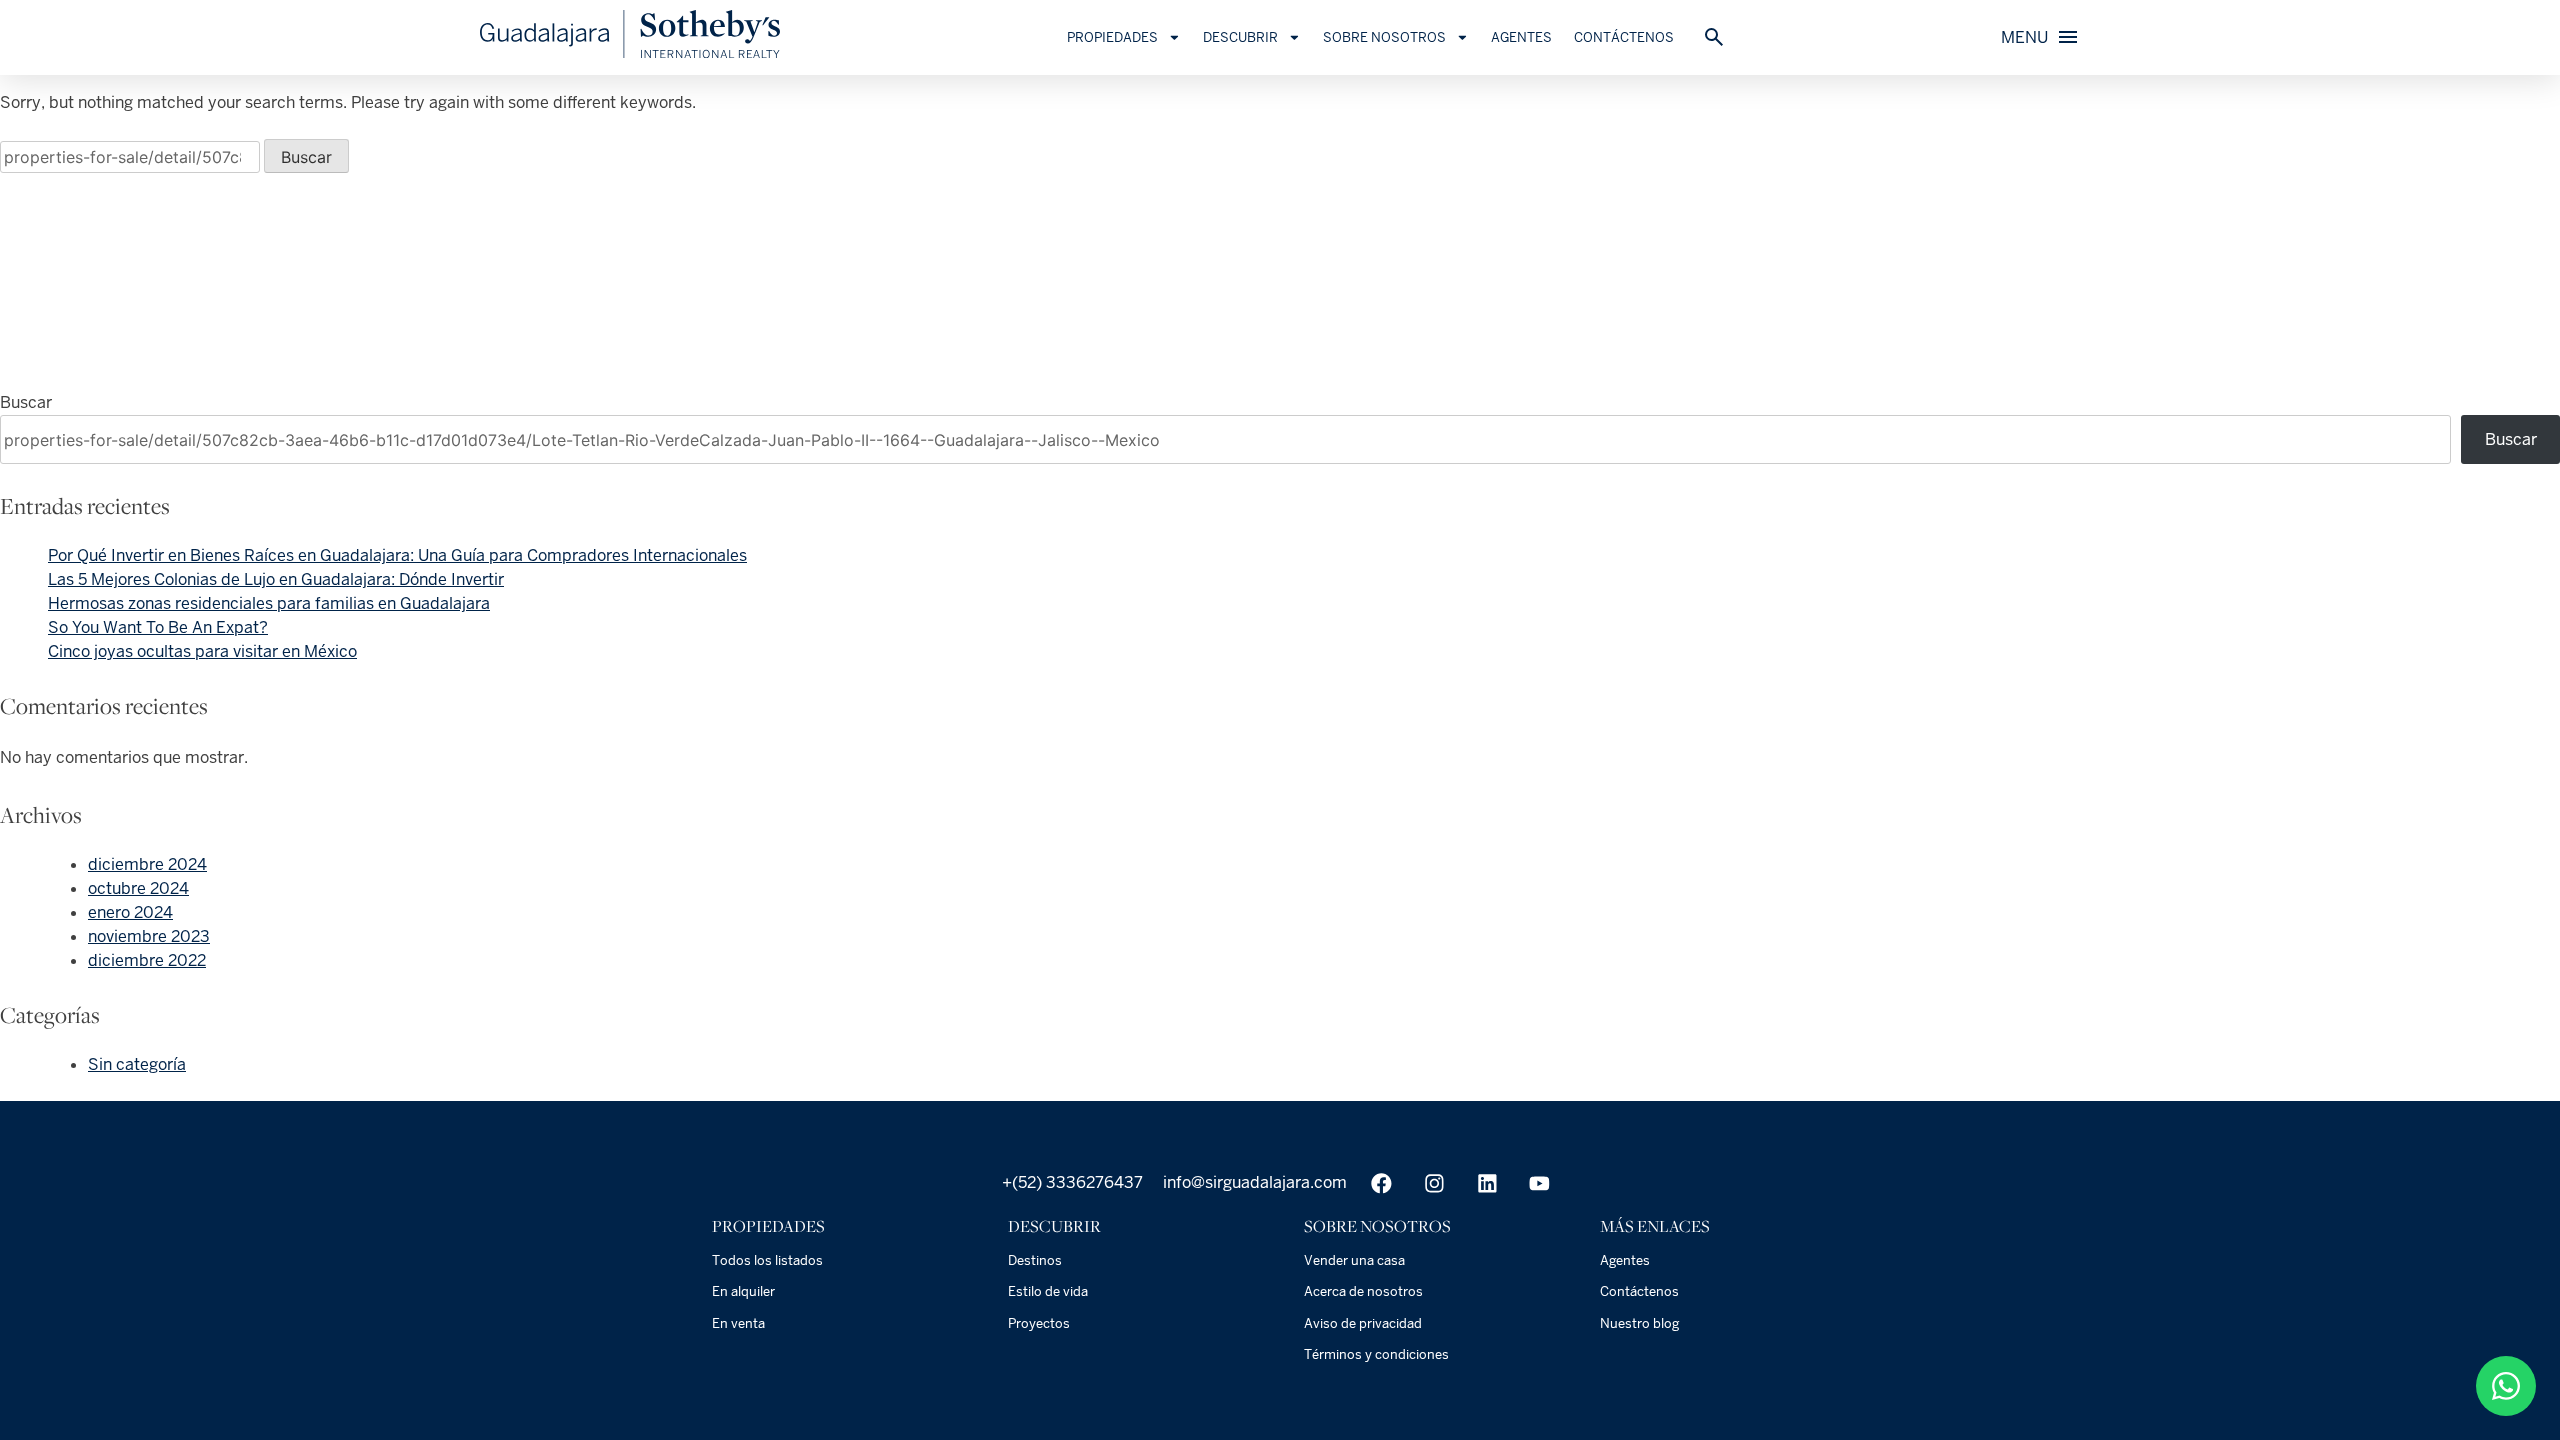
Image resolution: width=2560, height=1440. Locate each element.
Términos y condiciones (1376, 1354)
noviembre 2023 (149, 936)
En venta (738, 1323)
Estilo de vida (1048, 1291)
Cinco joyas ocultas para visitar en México (202, 651)
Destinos (1035, 1260)
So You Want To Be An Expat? (158, 627)
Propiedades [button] (1112, 37)
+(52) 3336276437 (1072, 1182)
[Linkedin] (1487, 1183)
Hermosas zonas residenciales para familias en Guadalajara (269, 603)
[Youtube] (1539, 1183)
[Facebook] (1381, 1183)
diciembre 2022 (147, 960)
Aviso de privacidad (1363, 1323)
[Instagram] (1434, 1183)
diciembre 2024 (147, 864)
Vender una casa (1354, 1260)
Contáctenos (1624, 37)
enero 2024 (130, 912)
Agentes (1521, 37)
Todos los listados (767, 1260)
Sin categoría (137, 1064)
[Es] (630, 52)
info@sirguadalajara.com (1253, 1182)
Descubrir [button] (1240, 37)
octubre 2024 (138, 888)
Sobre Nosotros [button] (1384, 37)
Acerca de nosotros (1363, 1291)
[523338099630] (2506, 1386)
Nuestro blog (1639, 1323)
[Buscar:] (132, 157)
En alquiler (743, 1291)
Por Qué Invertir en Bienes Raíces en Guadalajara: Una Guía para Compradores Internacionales (397, 555)
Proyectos (1039, 1323)
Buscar (26, 402)
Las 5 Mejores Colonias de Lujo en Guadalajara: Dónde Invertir (276, 579)
